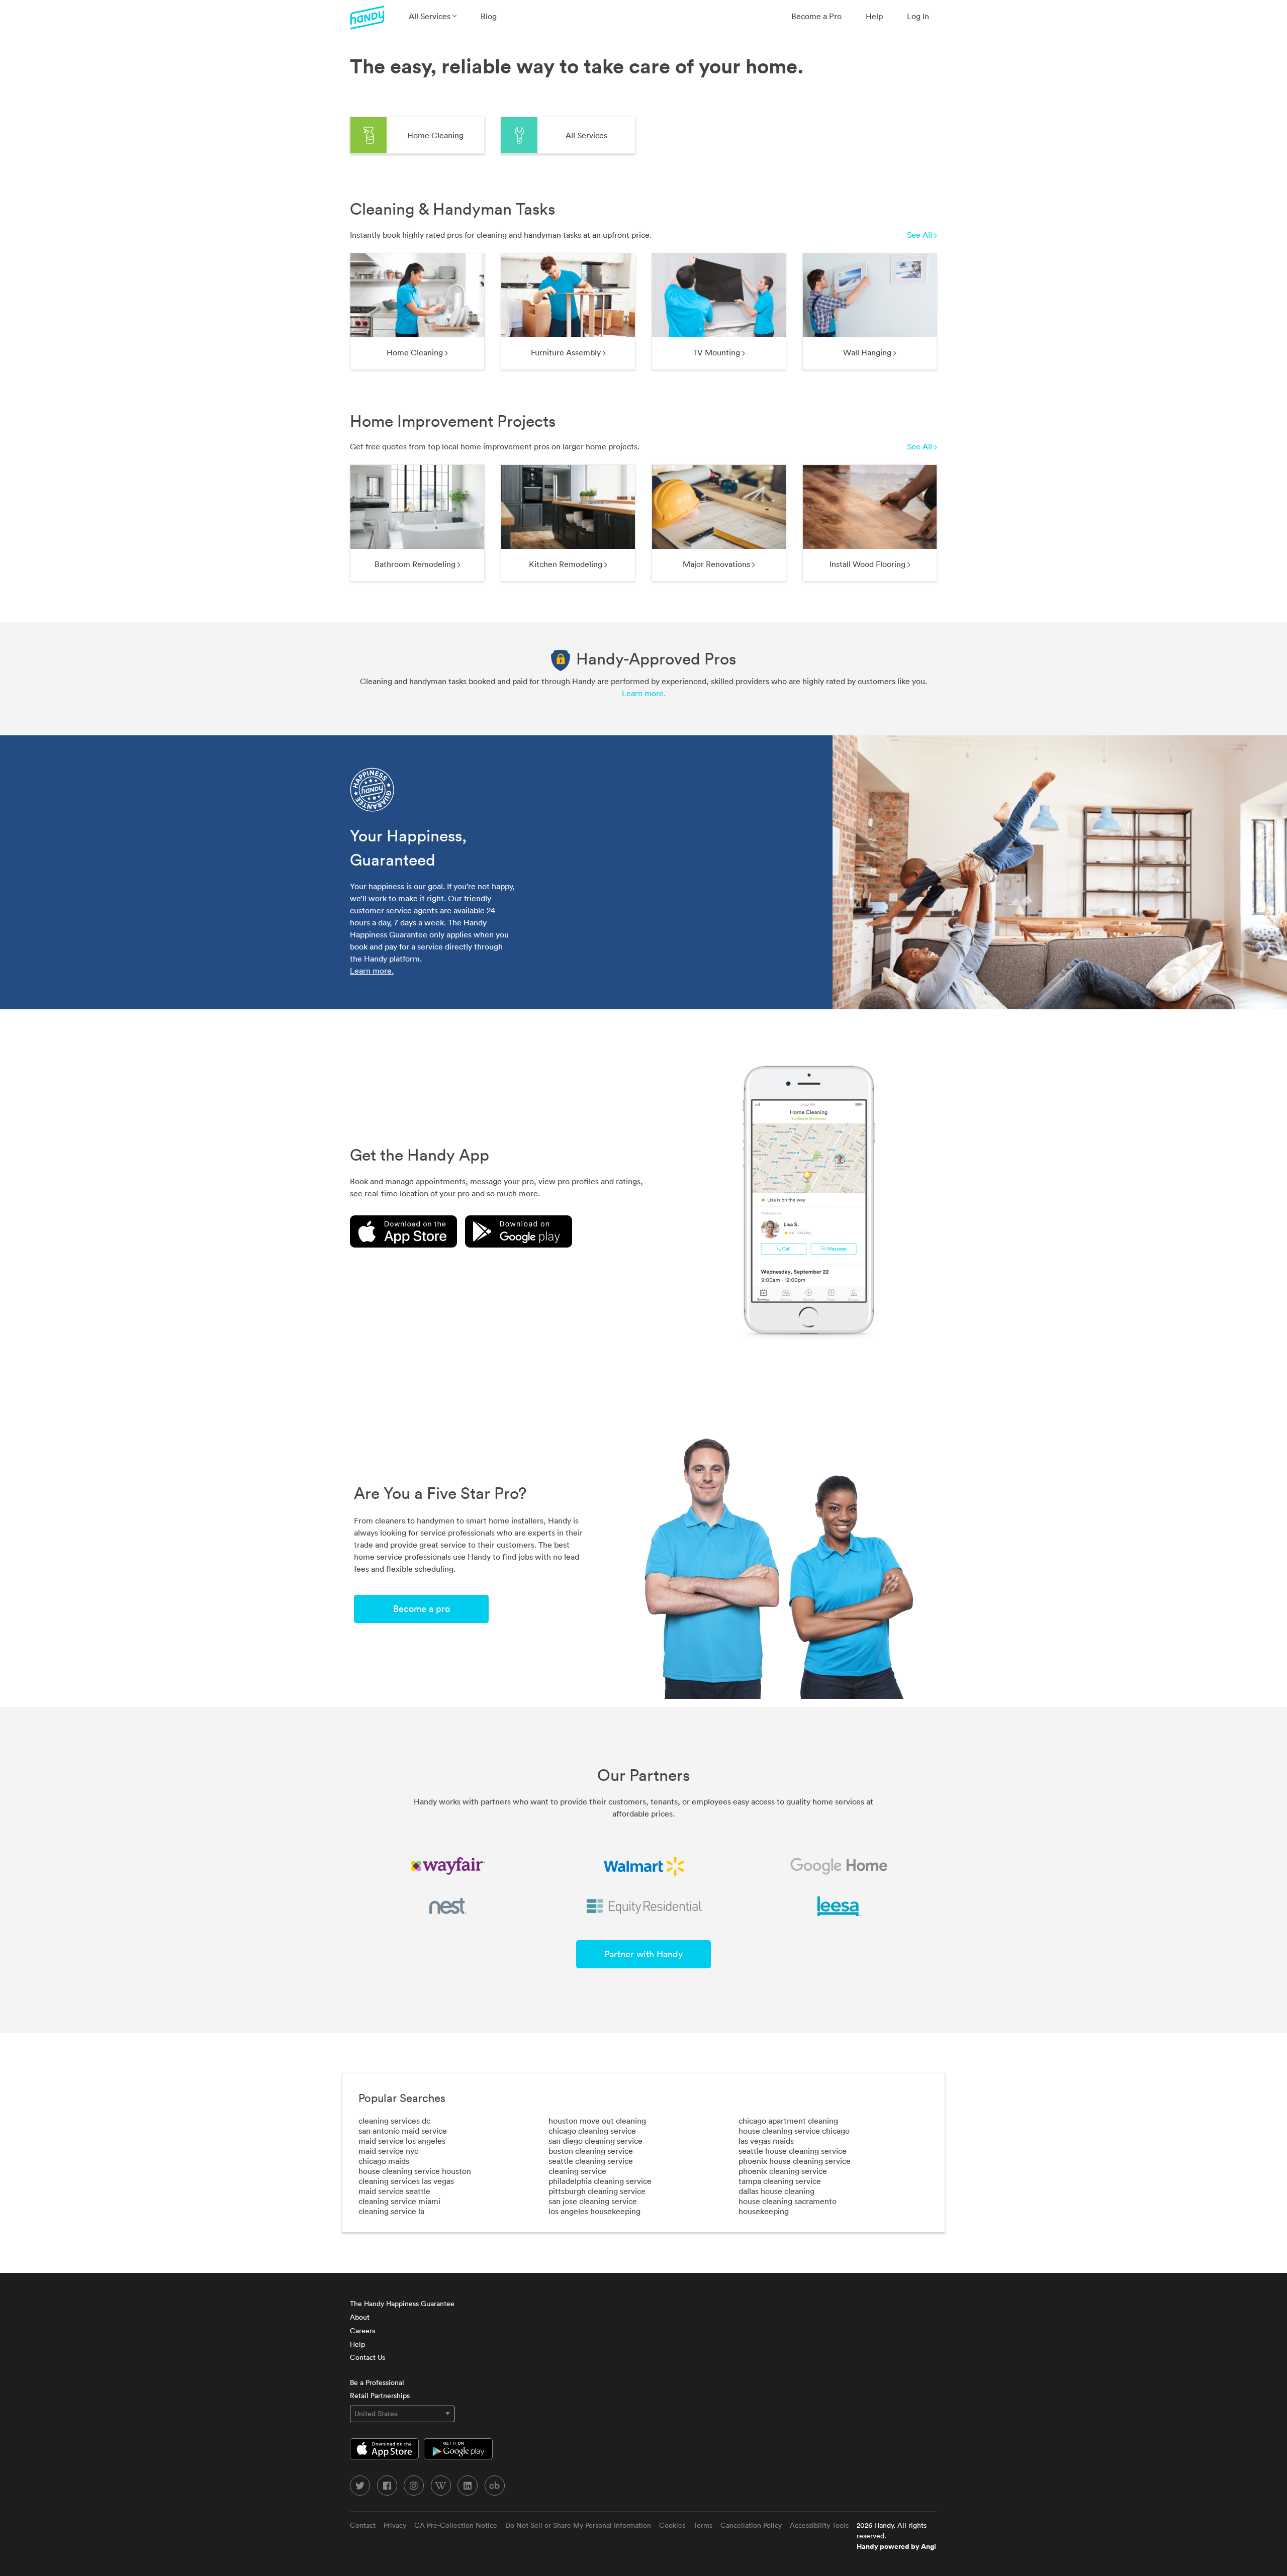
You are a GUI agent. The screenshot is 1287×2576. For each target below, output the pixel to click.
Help (874, 16)
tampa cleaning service (780, 2181)
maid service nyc (388, 2151)
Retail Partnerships (380, 2396)
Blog (489, 16)
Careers (362, 2331)
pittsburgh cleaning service (597, 2191)
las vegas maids (766, 2141)
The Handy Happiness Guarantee (402, 2304)
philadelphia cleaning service (600, 2181)
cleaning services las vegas (406, 2181)
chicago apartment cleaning (788, 2121)
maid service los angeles (402, 2141)
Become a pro (422, 1609)
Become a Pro (816, 16)
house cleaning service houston (415, 2171)
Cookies (672, 2525)
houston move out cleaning (597, 2121)
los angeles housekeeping (594, 2211)
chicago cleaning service (592, 2131)
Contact (363, 2525)
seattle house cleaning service (793, 2151)
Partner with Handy (643, 1954)
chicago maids (384, 2161)
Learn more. (644, 693)
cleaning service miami (399, 2201)
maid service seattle (394, 2191)
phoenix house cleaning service (795, 2161)
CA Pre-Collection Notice (456, 2525)
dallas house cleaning (776, 2191)
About (360, 2317)
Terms (703, 2525)
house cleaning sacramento (788, 2201)
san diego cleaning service (595, 2141)
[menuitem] (433, 16)
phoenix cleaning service (783, 2171)
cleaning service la (391, 2211)
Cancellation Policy (751, 2525)
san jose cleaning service (593, 2201)
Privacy (395, 2525)
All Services (431, 16)
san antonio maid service (403, 2131)
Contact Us (367, 2357)
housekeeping (764, 2211)
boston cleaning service (591, 2151)
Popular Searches (402, 2098)
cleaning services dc (394, 2121)
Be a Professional (377, 2382)
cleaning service (577, 2171)
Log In (918, 16)
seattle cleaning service (591, 2161)
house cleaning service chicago (794, 2131)
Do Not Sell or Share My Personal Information (578, 2525)
